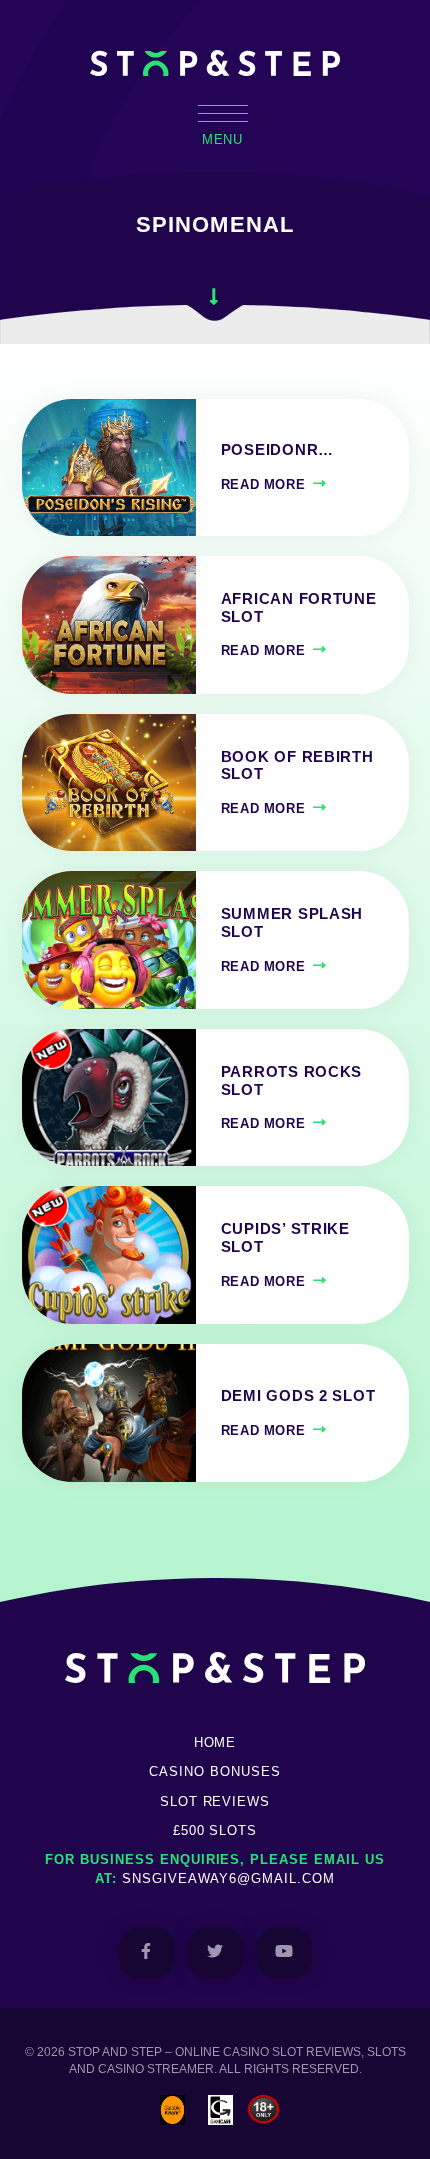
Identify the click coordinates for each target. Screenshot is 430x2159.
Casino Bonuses (214, 1771)
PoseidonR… (277, 450)
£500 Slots (215, 1830)
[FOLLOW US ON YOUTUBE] (284, 1952)
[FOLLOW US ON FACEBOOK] (146, 1952)
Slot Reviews (215, 1801)
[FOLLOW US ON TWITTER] (215, 1952)
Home (215, 1742)
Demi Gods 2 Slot (298, 1396)
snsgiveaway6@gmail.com (228, 1878)
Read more (263, 484)
